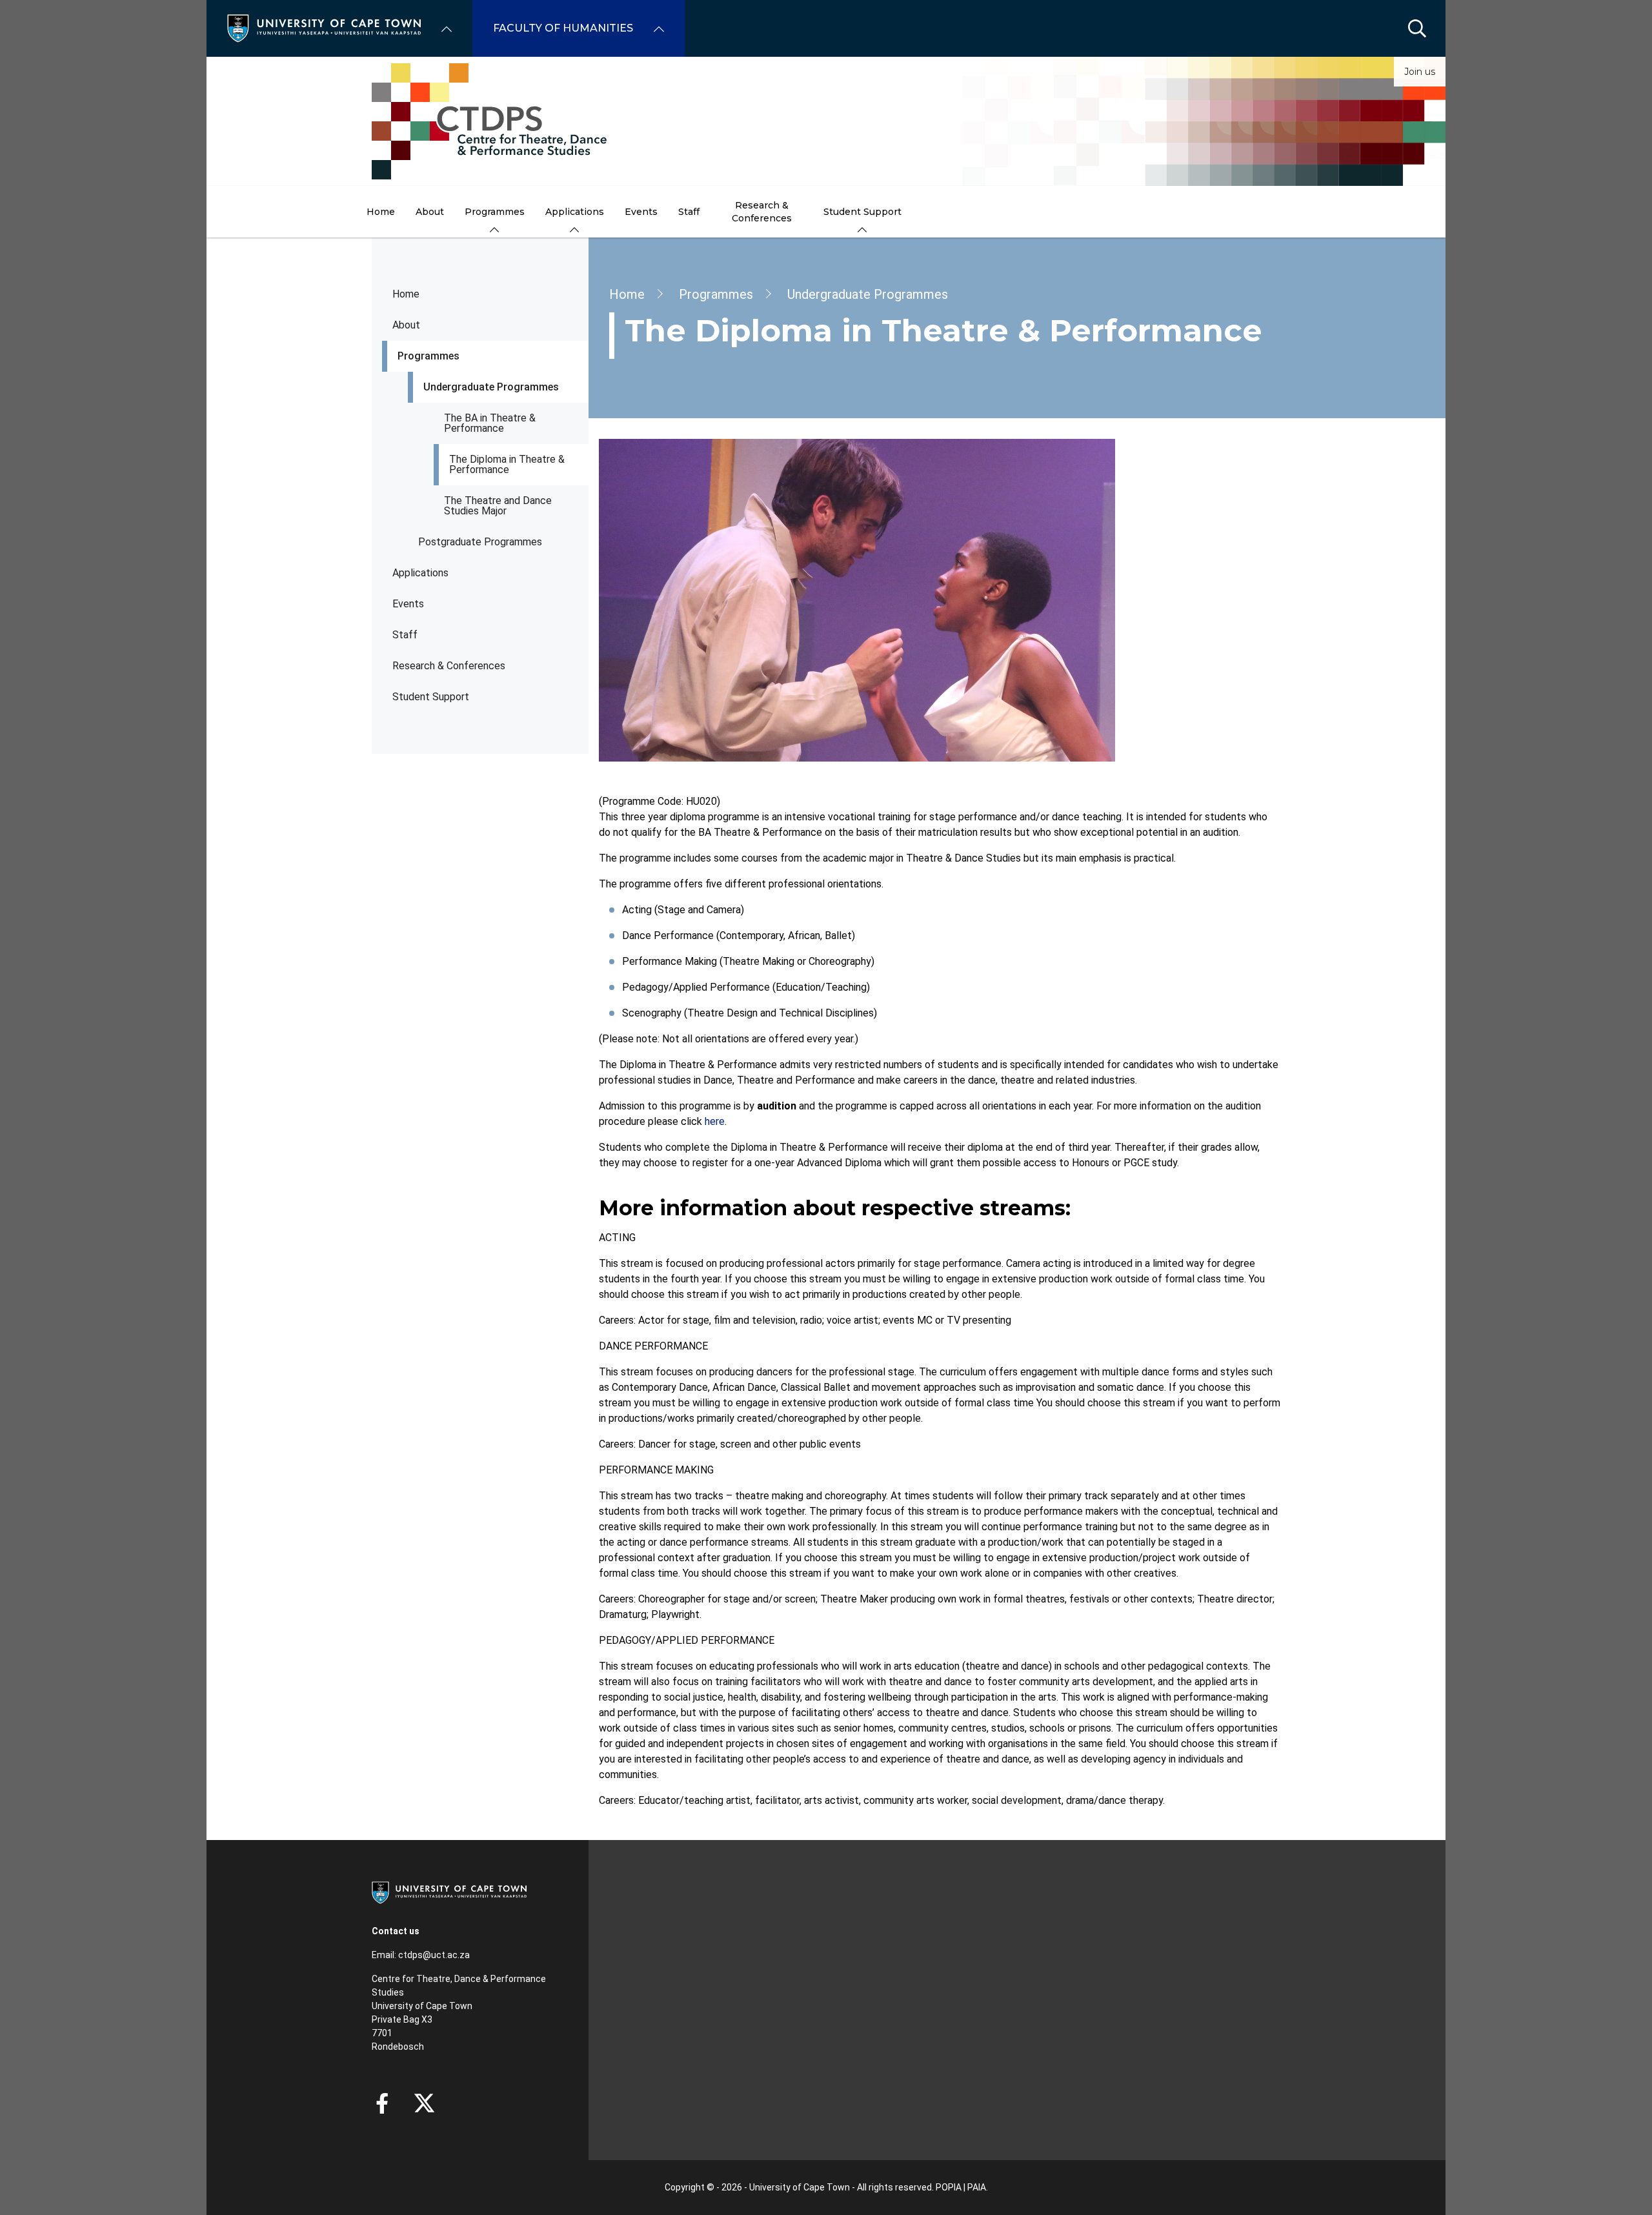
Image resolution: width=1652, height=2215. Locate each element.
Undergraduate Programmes (491, 387)
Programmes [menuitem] (495, 212)
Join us (1420, 72)
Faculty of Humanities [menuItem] (563, 28)
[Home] (324, 27)
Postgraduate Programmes (480, 542)
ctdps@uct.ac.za (434, 1955)
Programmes (428, 356)
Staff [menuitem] (689, 212)
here (715, 1121)
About (406, 325)
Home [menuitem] (381, 212)
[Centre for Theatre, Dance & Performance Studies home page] (826, 121)
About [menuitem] (430, 212)
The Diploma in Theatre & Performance (507, 464)
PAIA (977, 2187)
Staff (405, 635)
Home (406, 294)
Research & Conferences (449, 666)
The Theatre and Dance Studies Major (498, 506)
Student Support (431, 697)
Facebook (382, 2103)
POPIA (949, 2187)
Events (408, 604)
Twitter (424, 2103)
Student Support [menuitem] (862, 212)
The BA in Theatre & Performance (490, 423)
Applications (420, 573)
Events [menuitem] (641, 212)
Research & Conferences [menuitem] (762, 212)
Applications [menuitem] (575, 212)
